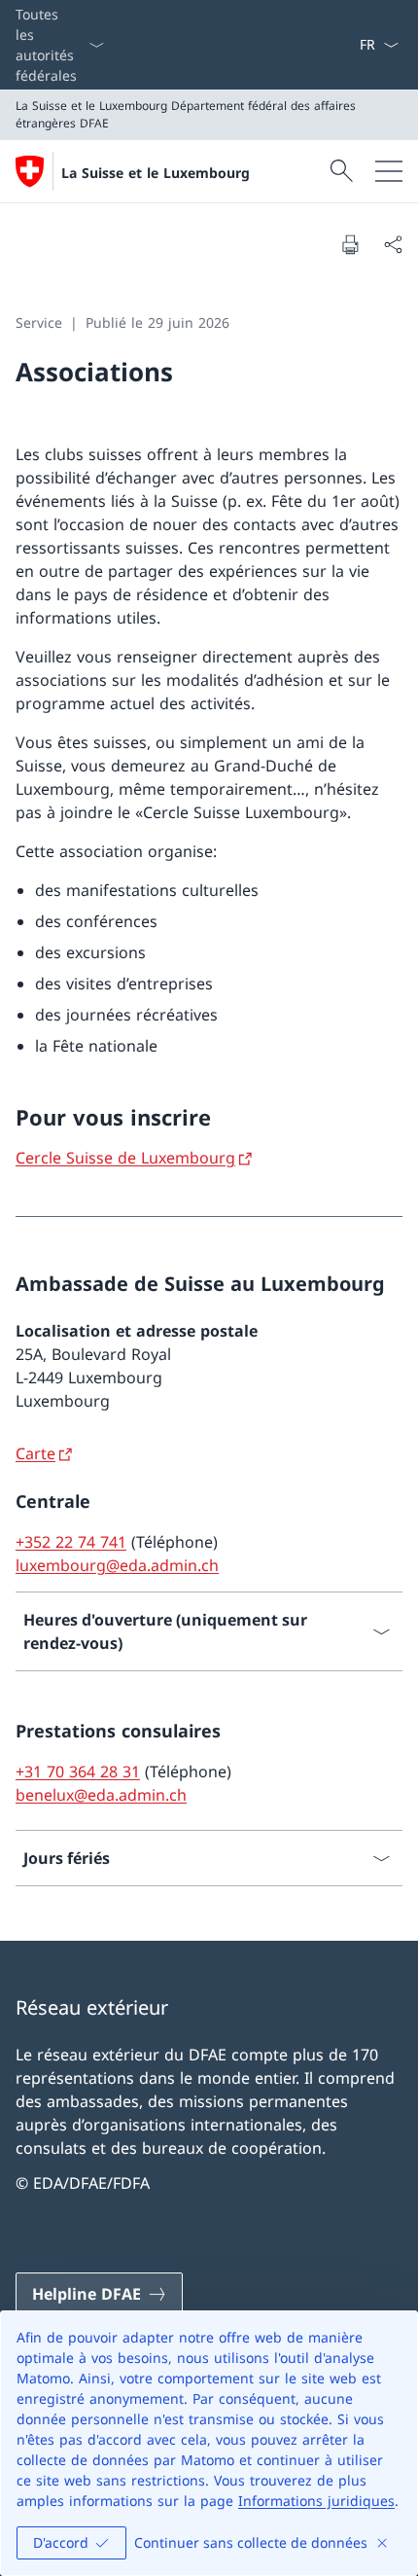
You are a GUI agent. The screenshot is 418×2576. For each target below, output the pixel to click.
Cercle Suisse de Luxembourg (125, 1158)
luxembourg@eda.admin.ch (117, 1565)
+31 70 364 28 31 (78, 1771)
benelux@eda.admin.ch (101, 1795)
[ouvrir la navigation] (389, 171)
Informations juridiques (316, 2501)
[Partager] (393, 244)
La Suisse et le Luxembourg (156, 173)
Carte (35, 1453)
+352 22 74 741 (71, 1542)
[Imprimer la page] (350, 244)
